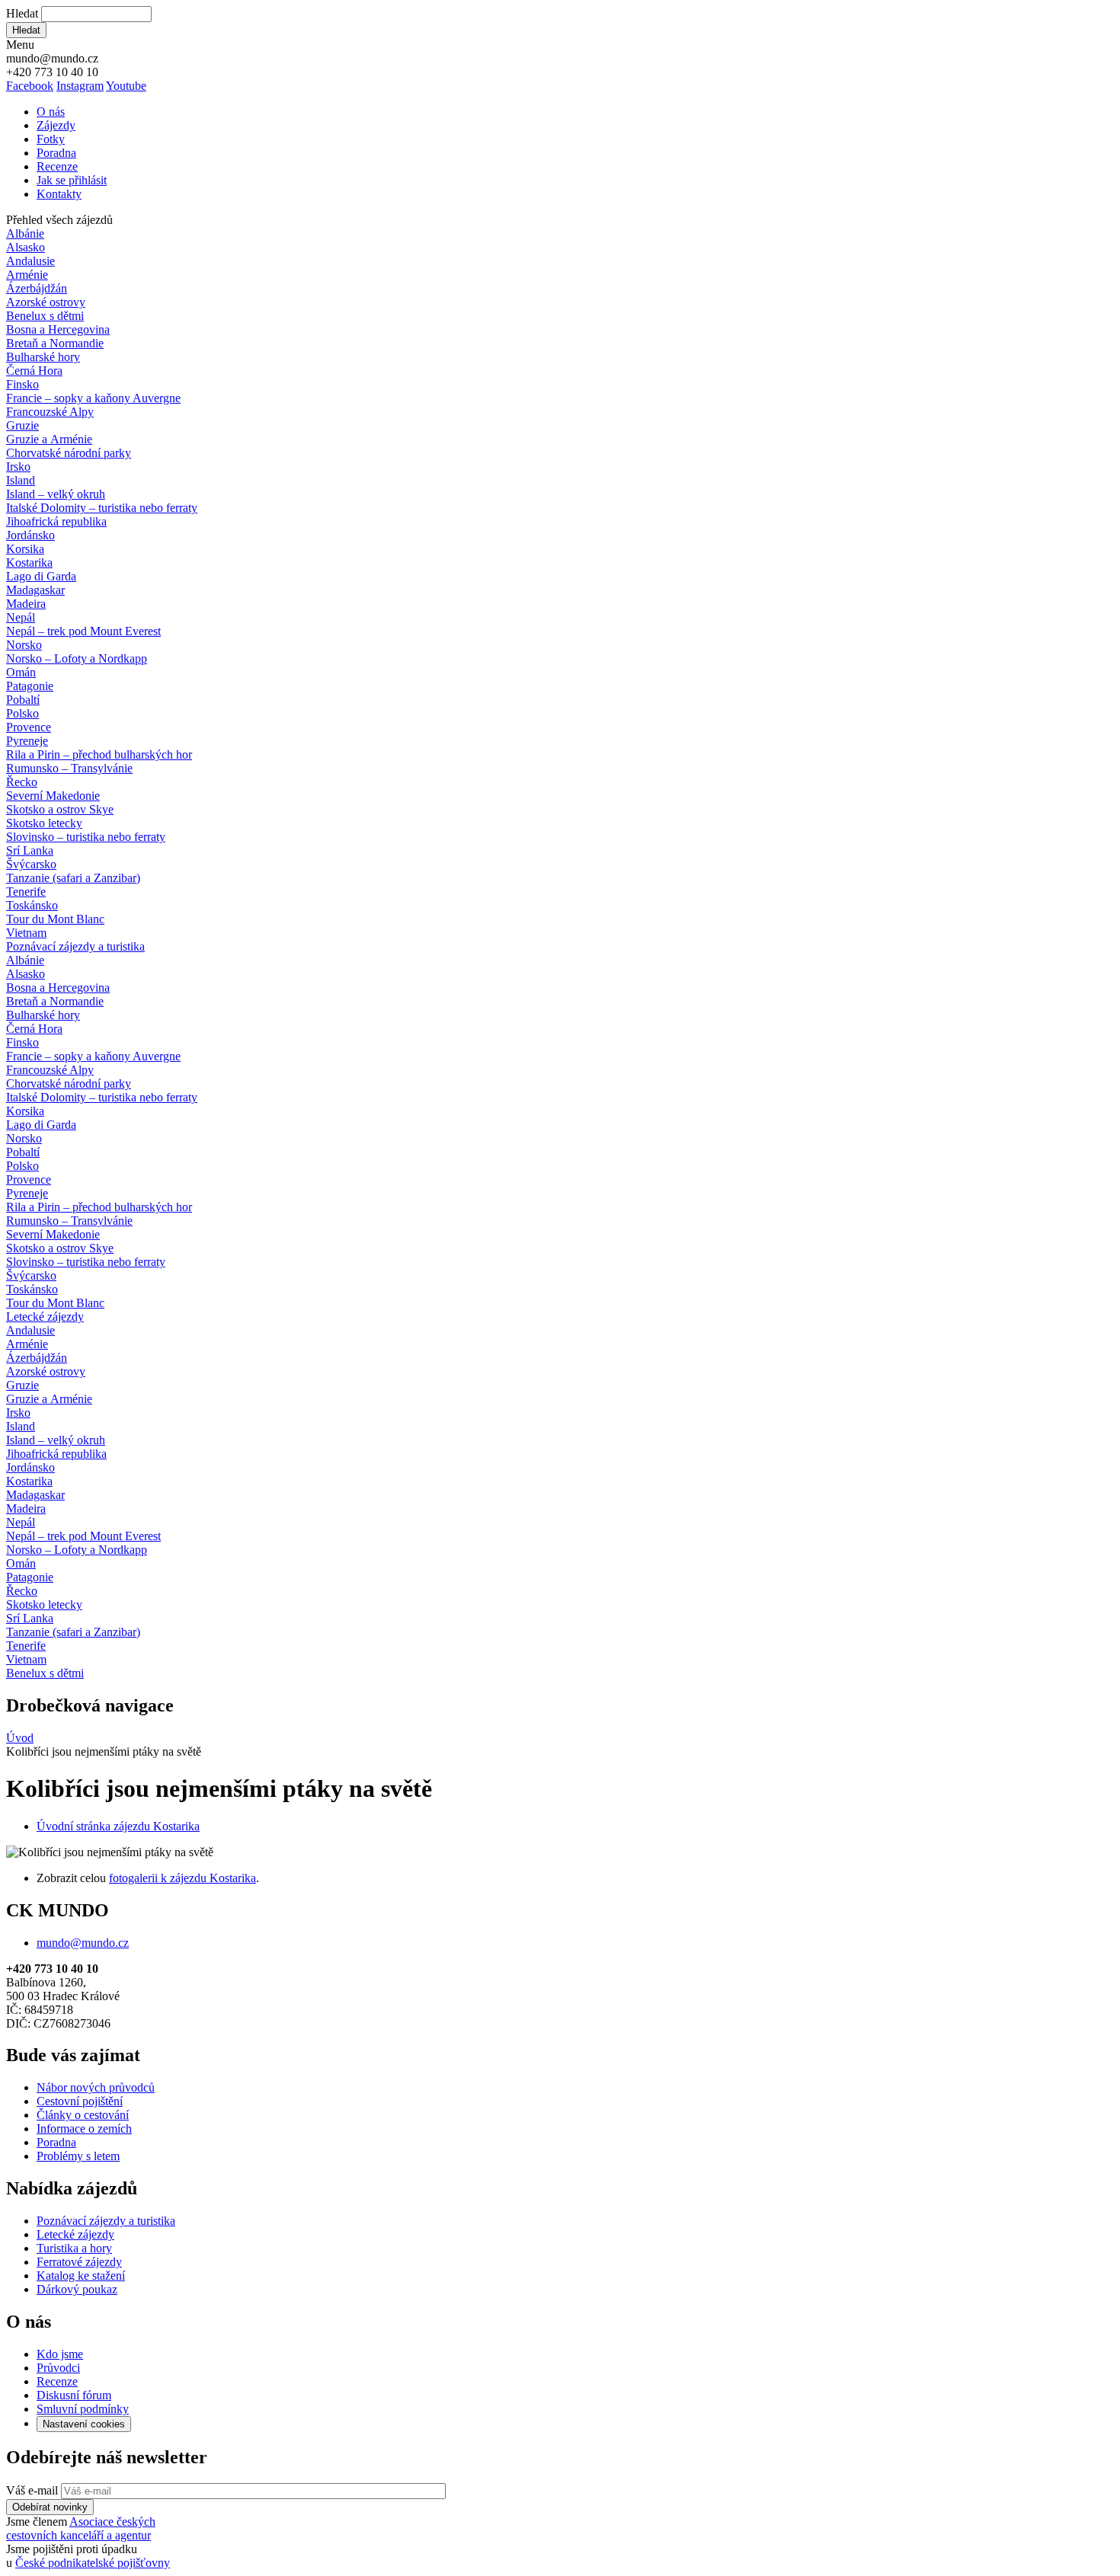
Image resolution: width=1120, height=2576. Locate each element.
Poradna (56, 153)
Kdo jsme (60, 2354)
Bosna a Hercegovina (58, 329)
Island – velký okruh (56, 494)
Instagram (80, 86)
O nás (51, 112)
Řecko (22, 782)
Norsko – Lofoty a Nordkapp (77, 658)
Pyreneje (27, 741)
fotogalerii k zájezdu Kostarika (182, 1878)
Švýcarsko (31, 864)
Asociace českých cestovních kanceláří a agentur (81, 2528)
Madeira (26, 604)
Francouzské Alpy (50, 412)
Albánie (25, 233)
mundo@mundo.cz (83, 1943)
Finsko (22, 384)
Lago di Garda (41, 576)
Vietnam (26, 933)
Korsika (25, 549)
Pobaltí (23, 700)
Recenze (57, 166)
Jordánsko (30, 535)
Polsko (22, 713)
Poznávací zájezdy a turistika (106, 2221)
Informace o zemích (84, 2129)
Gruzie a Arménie (49, 439)
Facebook (30, 86)
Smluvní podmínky (83, 2409)
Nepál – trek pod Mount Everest (83, 631)
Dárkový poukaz (77, 2289)
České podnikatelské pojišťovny (93, 2563)
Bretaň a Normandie (55, 343)
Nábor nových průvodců (96, 2087)
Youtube (126, 86)
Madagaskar (35, 590)
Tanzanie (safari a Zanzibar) (73, 878)
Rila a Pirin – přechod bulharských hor (99, 754)
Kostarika (29, 563)
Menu (20, 45)
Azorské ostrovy (46, 302)
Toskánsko (32, 905)
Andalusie (30, 261)
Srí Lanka (30, 850)
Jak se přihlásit (72, 180)
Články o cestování (83, 2115)
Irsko (18, 467)
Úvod (20, 1738)
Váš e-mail (32, 2490)
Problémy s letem (78, 2156)
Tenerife (26, 892)
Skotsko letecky (44, 823)
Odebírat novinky (50, 2507)
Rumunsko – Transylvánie (69, 768)
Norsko (24, 645)
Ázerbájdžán (37, 288)
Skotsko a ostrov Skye (60, 809)
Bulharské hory (43, 357)
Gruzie (22, 425)
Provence (29, 727)
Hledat (22, 13)
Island (21, 480)
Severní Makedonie (53, 796)
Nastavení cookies (84, 2424)
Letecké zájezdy (45, 1317)
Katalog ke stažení (81, 2276)
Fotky (51, 139)
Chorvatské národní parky (69, 453)
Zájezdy (56, 125)
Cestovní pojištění (80, 2101)
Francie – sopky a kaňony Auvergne (93, 398)
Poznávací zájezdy (75, 946)
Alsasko (26, 247)
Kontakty (59, 194)
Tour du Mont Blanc (55, 919)
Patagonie (30, 686)
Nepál (21, 617)
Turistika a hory (74, 2248)
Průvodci (58, 2368)
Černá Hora (34, 371)
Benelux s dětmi (45, 316)
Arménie (27, 275)
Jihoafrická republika (56, 521)
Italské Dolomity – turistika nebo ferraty (102, 508)
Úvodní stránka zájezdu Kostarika (118, 1826)
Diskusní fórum (74, 2395)
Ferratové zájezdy (79, 2262)
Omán (21, 672)
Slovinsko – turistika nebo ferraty (86, 837)
